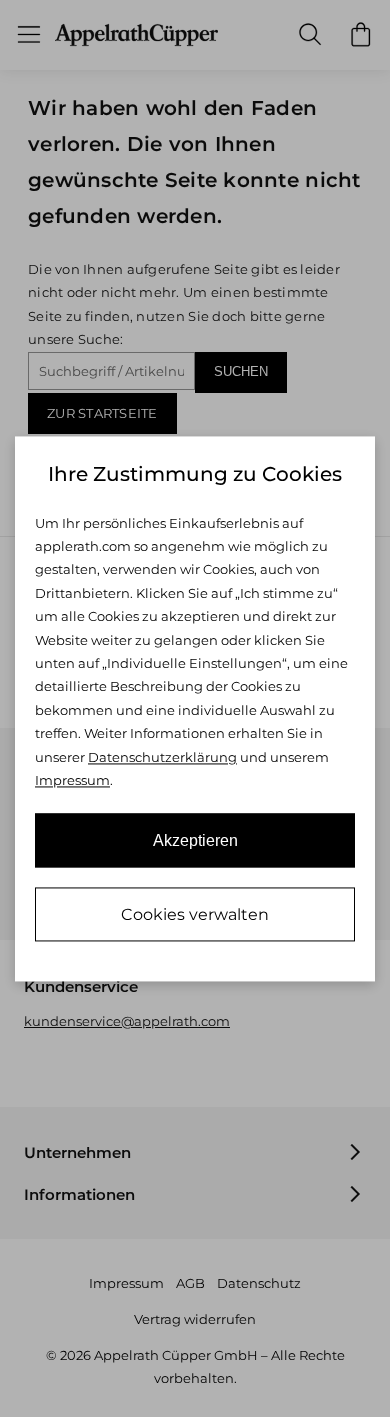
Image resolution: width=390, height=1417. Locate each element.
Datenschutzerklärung (162, 757)
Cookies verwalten (195, 914)
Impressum (72, 781)
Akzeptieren (195, 840)
